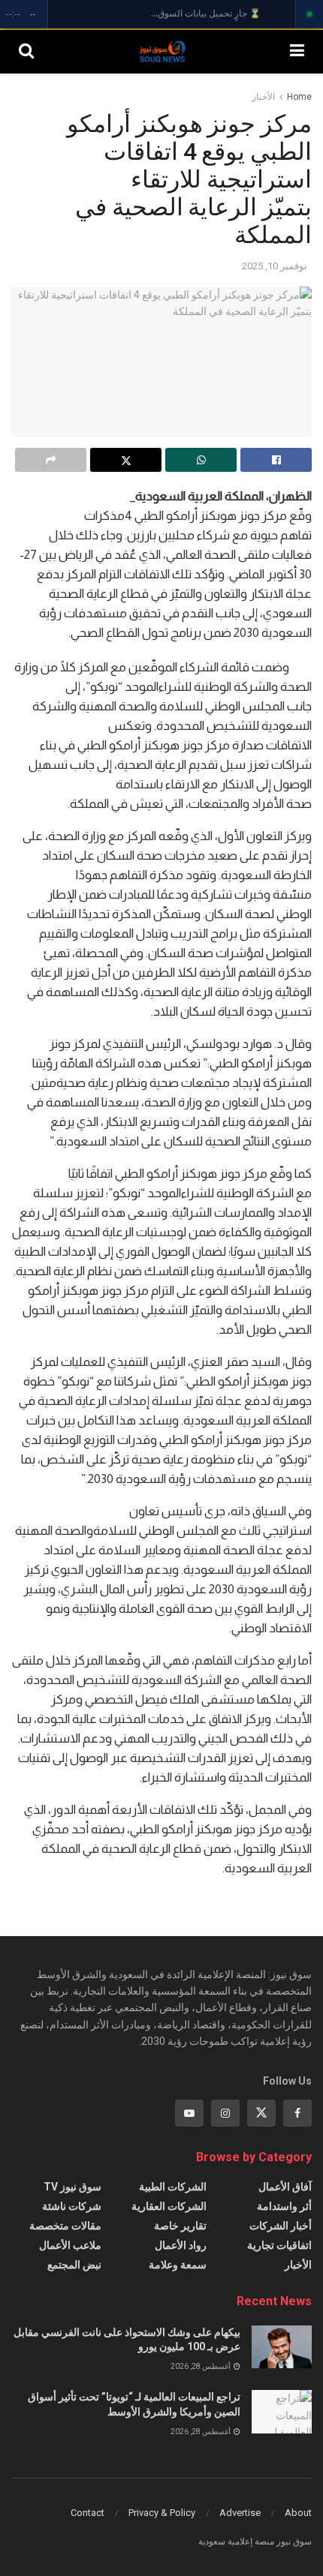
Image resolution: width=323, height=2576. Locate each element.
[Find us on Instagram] (225, 2113)
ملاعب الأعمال (70, 2245)
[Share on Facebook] (276, 460)
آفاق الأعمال (285, 2187)
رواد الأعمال (181, 2245)
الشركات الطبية (173, 2187)
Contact (88, 2513)
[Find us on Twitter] (261, 2113)
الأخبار (263, 97)
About (298, 2513)
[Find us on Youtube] (189, 2113)
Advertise (240, 2513)
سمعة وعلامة (178, 2265)
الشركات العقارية (169, 2206)
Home (299, 97)
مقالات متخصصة (65, 2226)
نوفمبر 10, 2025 (275, 266)
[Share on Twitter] (126, 460)
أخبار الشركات (281, 2226)
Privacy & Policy (162, 2513)
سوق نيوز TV (72, 2187)
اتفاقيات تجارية (279, 2245)
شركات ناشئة (72, 2206)
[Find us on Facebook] (297, 2113)
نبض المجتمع (74, 2265)
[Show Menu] (297, 51)
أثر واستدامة (284, 2206)
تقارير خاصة (180, 2226)
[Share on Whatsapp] (201, 460)
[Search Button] (26, 51)
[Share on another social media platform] (51, 460)
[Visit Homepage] (162, 51)
